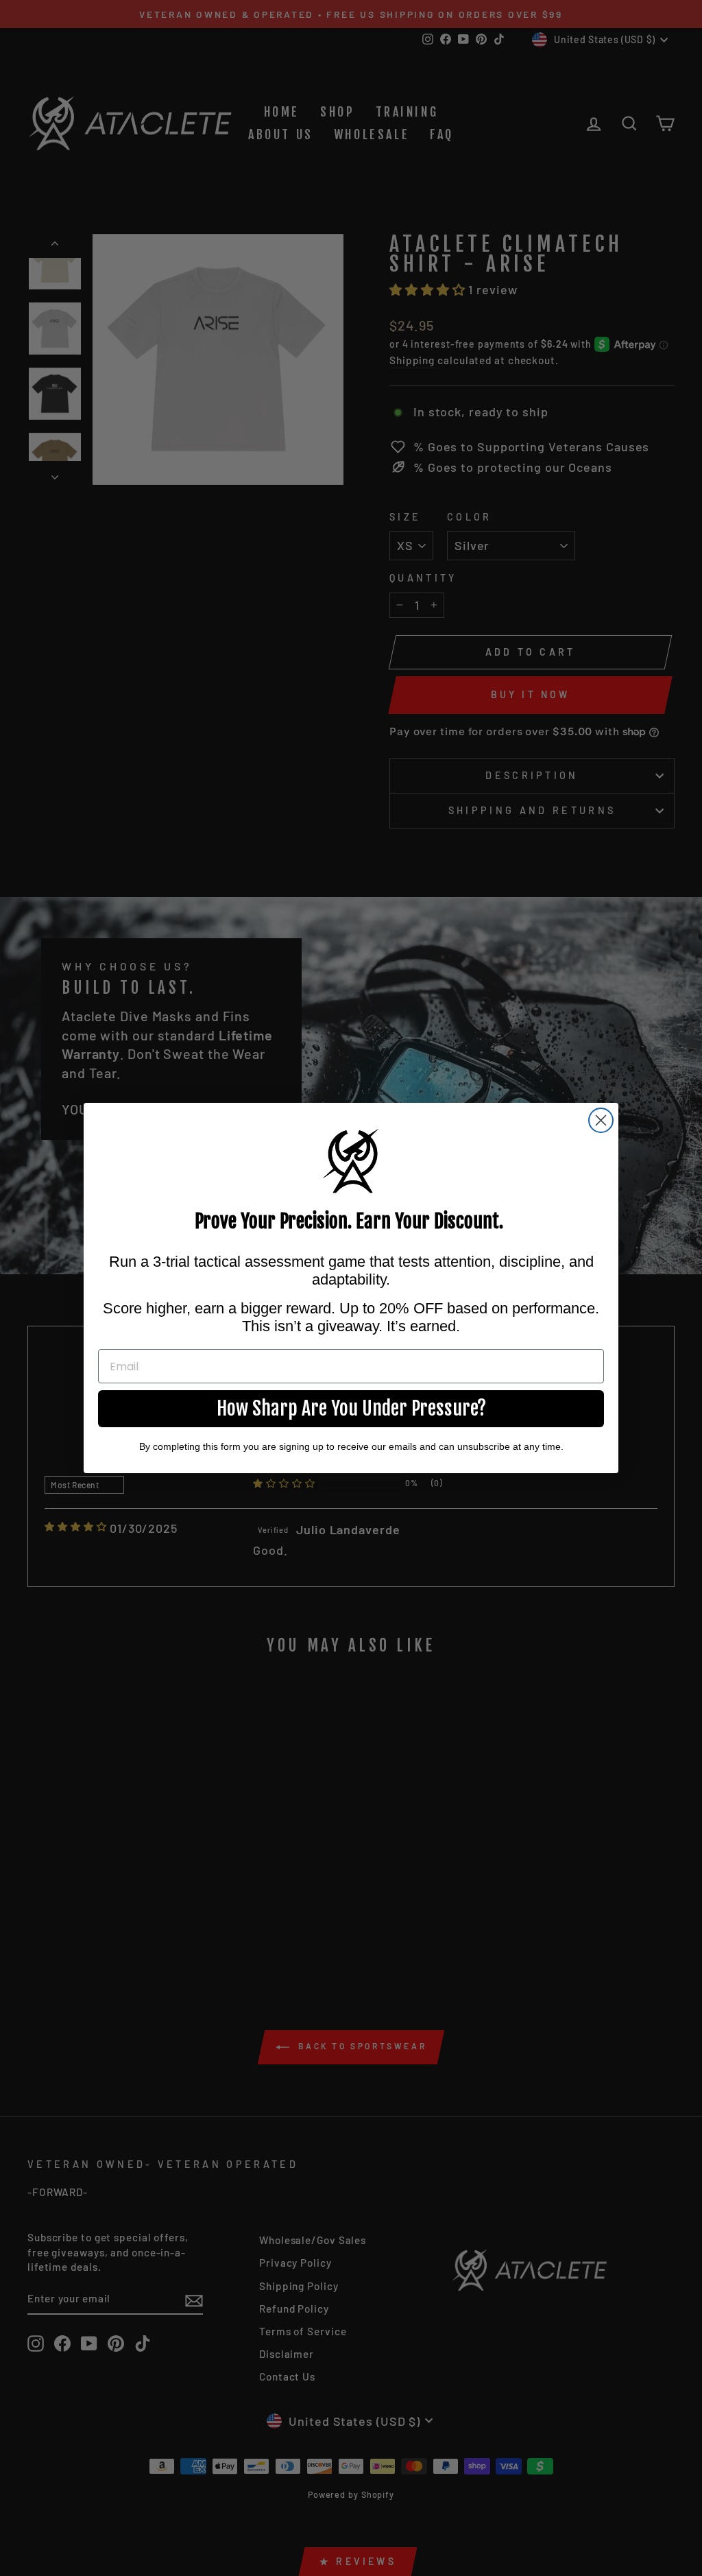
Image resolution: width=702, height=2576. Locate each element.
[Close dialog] (601, 1120)
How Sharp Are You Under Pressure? (351, 1408)
